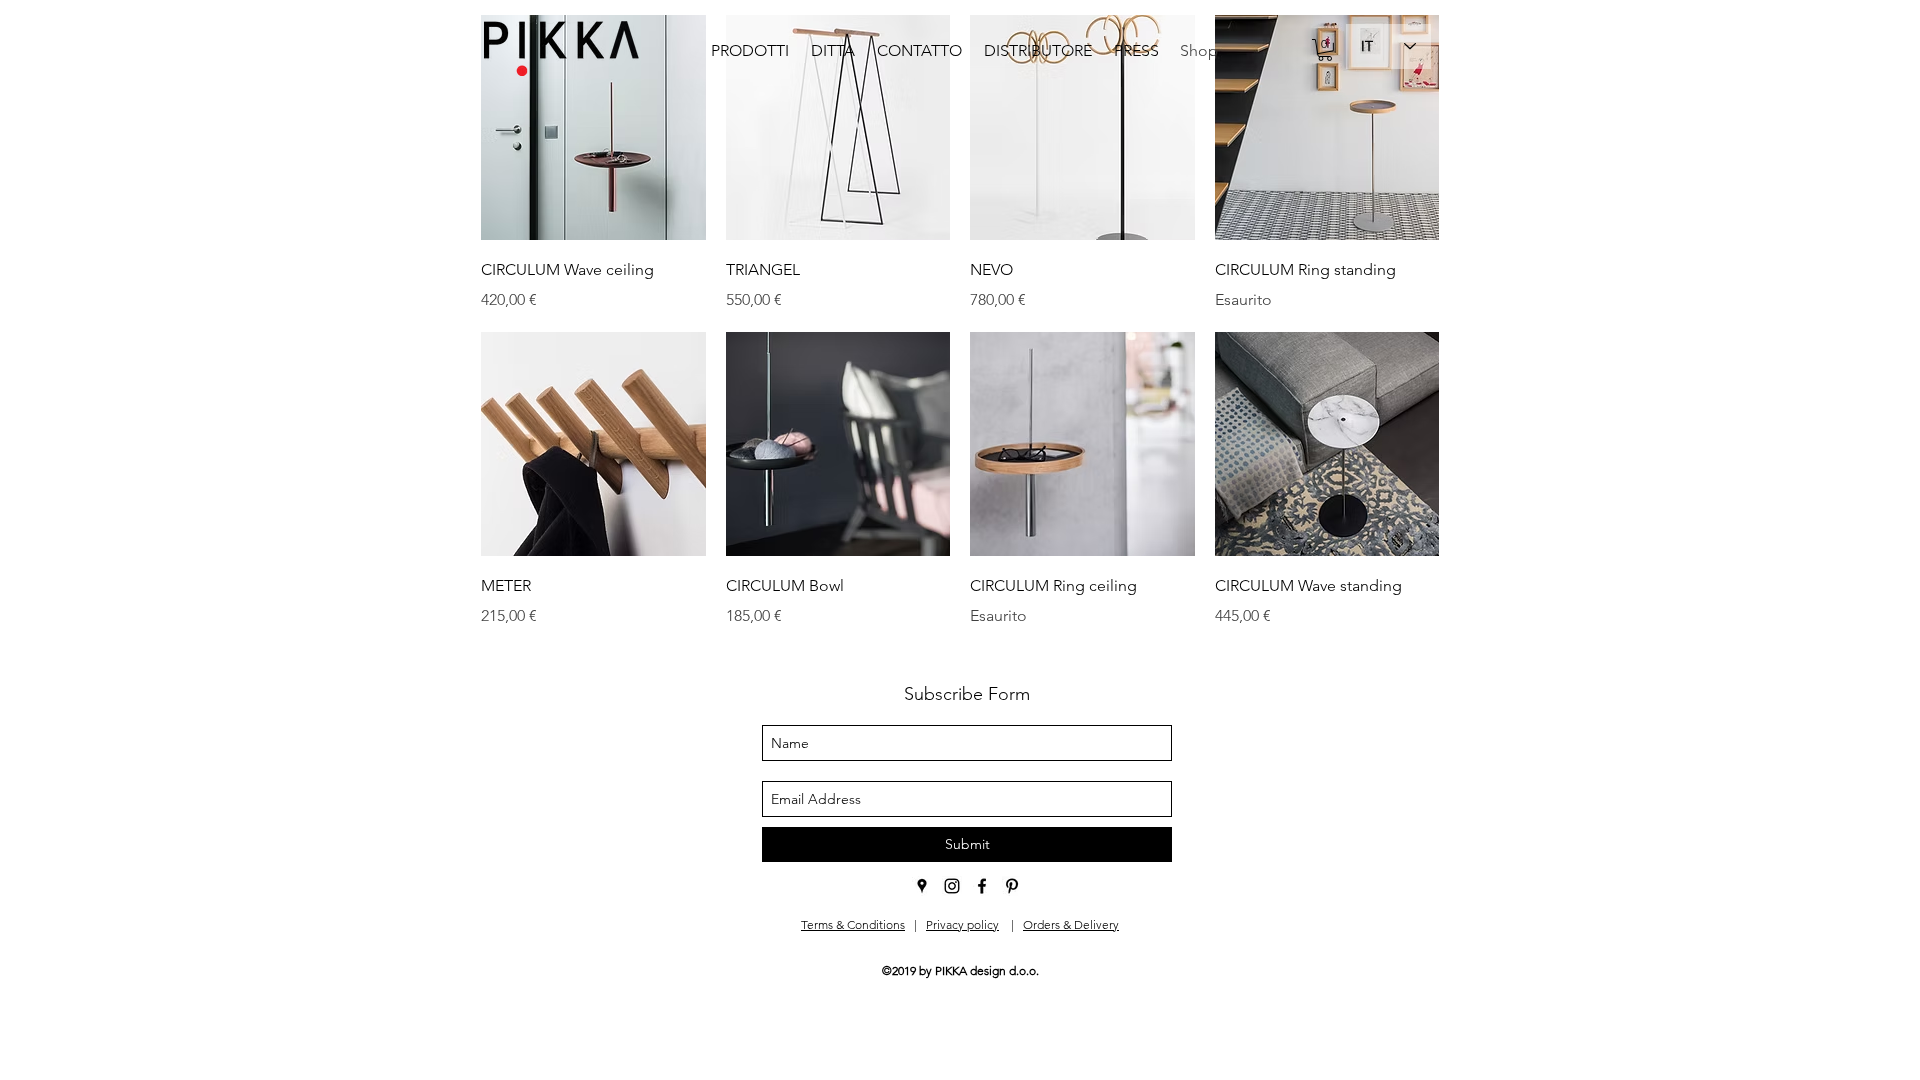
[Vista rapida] (593, 127)
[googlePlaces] (922, 886)
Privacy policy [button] (962, 924)
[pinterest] (1012, 886)
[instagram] (952, 886)
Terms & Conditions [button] (853, 924)
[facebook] (982, 886)
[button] (1325, 50)
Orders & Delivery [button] (1071, 924)
